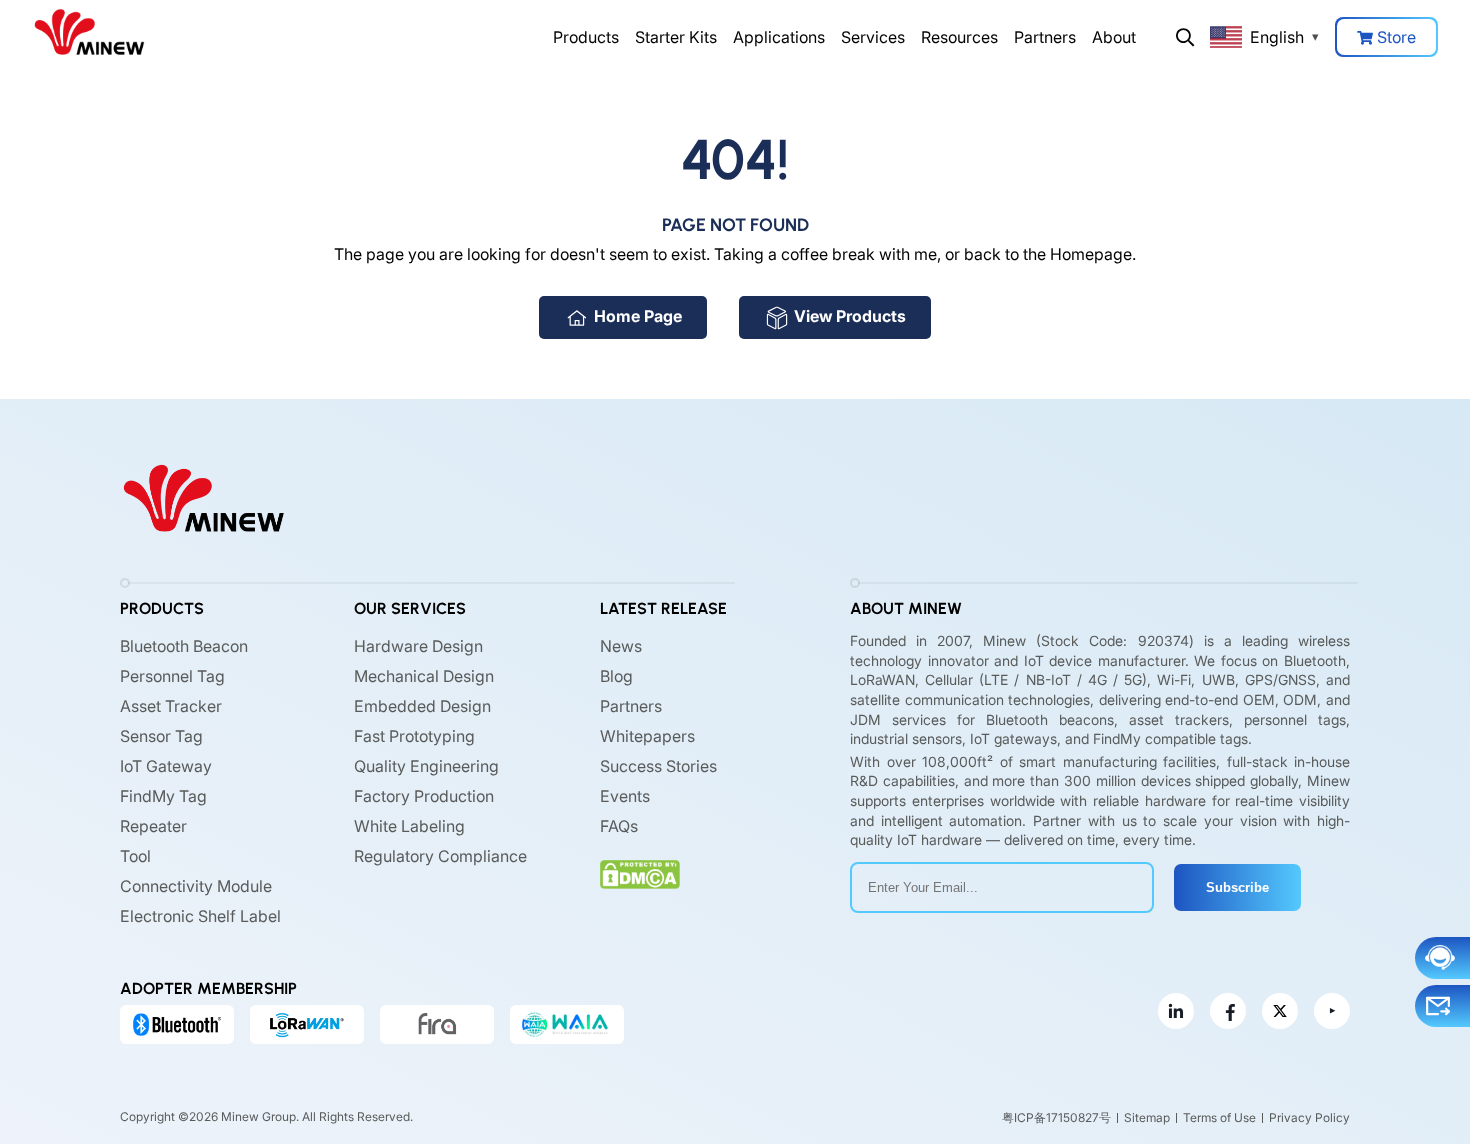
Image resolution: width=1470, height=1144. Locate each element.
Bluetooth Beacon (184, 646)
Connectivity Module (196, 886)
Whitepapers (647, 736)
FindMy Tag (163, 796)
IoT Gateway (166, 766)
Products (586, 37)
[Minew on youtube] (1332, 1011)
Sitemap (1147, 1117)
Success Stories (658, 766)
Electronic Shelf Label (200, 916)
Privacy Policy (1309, 1117)
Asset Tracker (171, 706)
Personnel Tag (172, 676)
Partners (1045, 37)
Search (1185, 37)
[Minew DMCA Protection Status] (640, 874)
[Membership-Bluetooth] (177, 1024)
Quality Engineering (426, 766)
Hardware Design (418, 646)
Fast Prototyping (414, 736)
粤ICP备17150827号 (1056, 1117)
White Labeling (409, 826)
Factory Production (424, 796)
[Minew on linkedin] (1176, 1011)
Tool (135, 856)
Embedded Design (422, 706)
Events (625, 796)
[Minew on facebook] (1228, 1011)
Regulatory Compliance (440, 856)
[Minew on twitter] (1280, 1011)
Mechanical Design (424, 676)
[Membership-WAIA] (567, 1024)
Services (873, 37)
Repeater (153, 826)
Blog (616, 676)
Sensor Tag (161, 736)
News (621, 646)
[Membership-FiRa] (437, 1024)
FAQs (619, 826)
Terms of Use (1219, 1117)
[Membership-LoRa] (307, 1024)
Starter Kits (676, 37)
